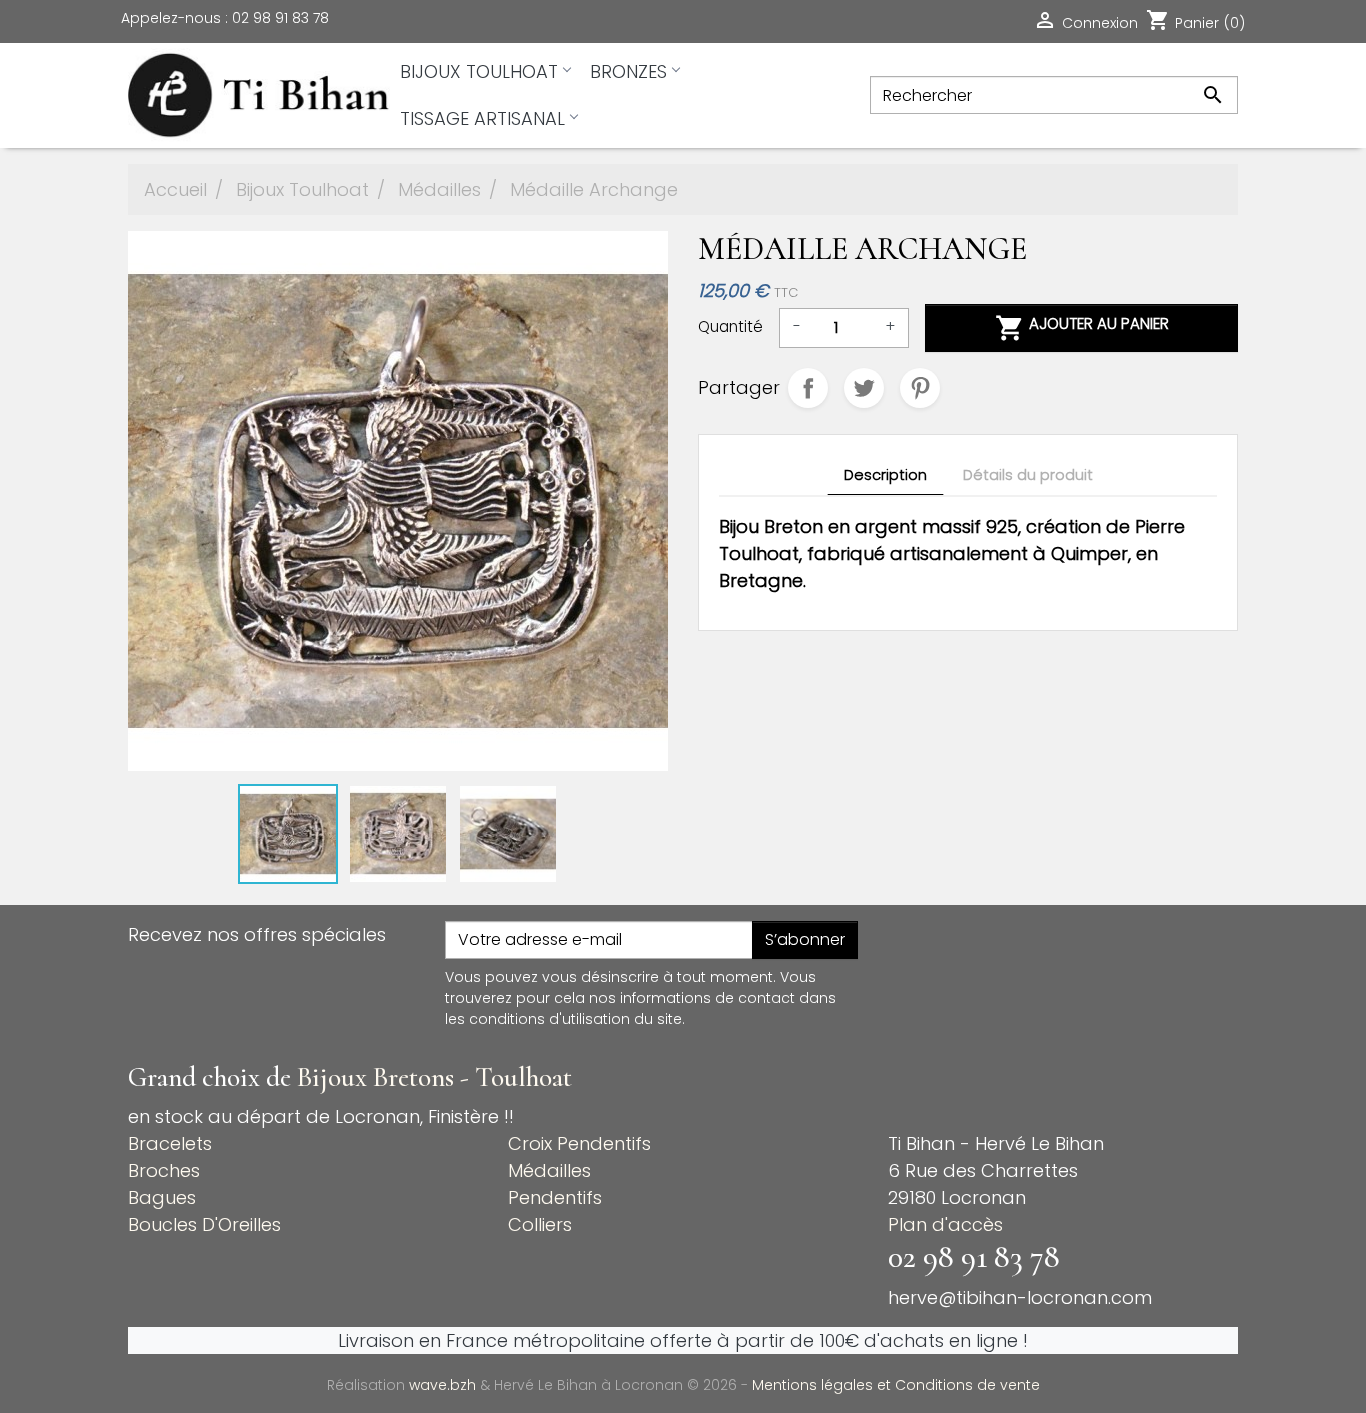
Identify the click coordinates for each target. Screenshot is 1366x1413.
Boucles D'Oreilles (204, 1224)
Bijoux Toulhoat (479, 71)
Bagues (162, 1197)
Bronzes (628, 71)
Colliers (540, 1224)
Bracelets (170, 1143)
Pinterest (920, 388)
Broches (164, 1170)
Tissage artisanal (482, 118)
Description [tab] (885, 475)
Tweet (864, 388)
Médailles (549, 1170)
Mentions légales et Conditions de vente (896, 1385)
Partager (808, 388)
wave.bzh (444, 1385)
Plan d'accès (945, 1224)
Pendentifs (555, 1197)
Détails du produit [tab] (1028, 475)
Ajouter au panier (1082, 328)
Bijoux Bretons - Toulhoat (434, 1077)
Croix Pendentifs (579, 1143)
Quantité (730, 326)
